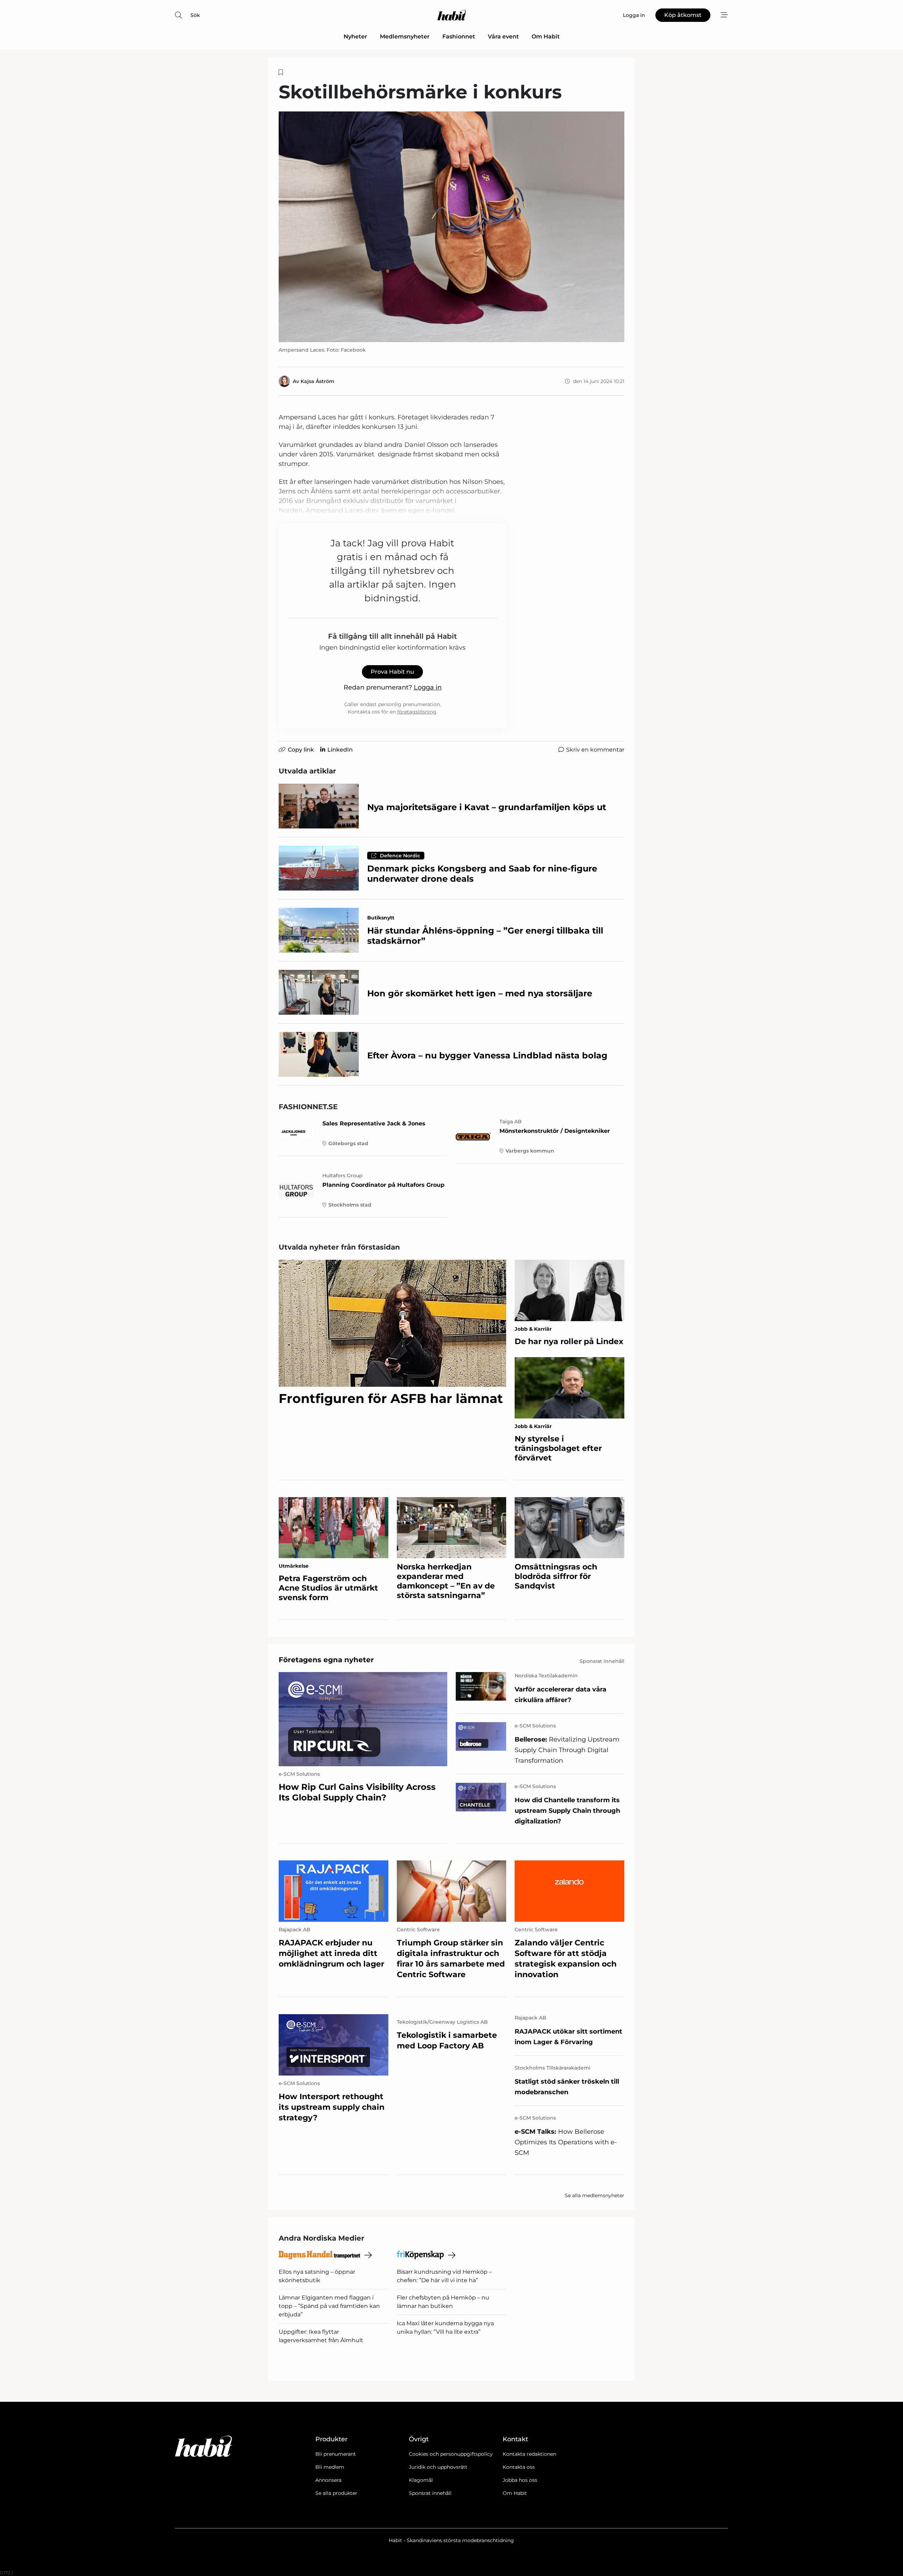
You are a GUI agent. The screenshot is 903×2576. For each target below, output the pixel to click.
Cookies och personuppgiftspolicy (451, 2454)
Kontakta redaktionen (529, 2454)
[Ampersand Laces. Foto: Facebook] (451, 227)
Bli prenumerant (336, 2454)
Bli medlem (330, 2467)
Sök (195, 15)
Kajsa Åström (317, 381)
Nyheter (355, 37)
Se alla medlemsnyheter (595, 2195)
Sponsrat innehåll (430, 2493)
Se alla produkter (336, 2493)
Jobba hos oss (520, 2480)
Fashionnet (459, 37)
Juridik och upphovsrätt (438, 2467)
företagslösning (417, 712)
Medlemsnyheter (405, 37)
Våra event (503, 37)
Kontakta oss (519, 2467)
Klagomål (421, 2480)
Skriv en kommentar (595, 750)
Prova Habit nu (392, 672)
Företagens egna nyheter (326, 1660)
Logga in (428, 687)
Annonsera (328, 2480)
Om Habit (546, 37)
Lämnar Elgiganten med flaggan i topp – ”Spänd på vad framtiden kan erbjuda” (329, 2306)
